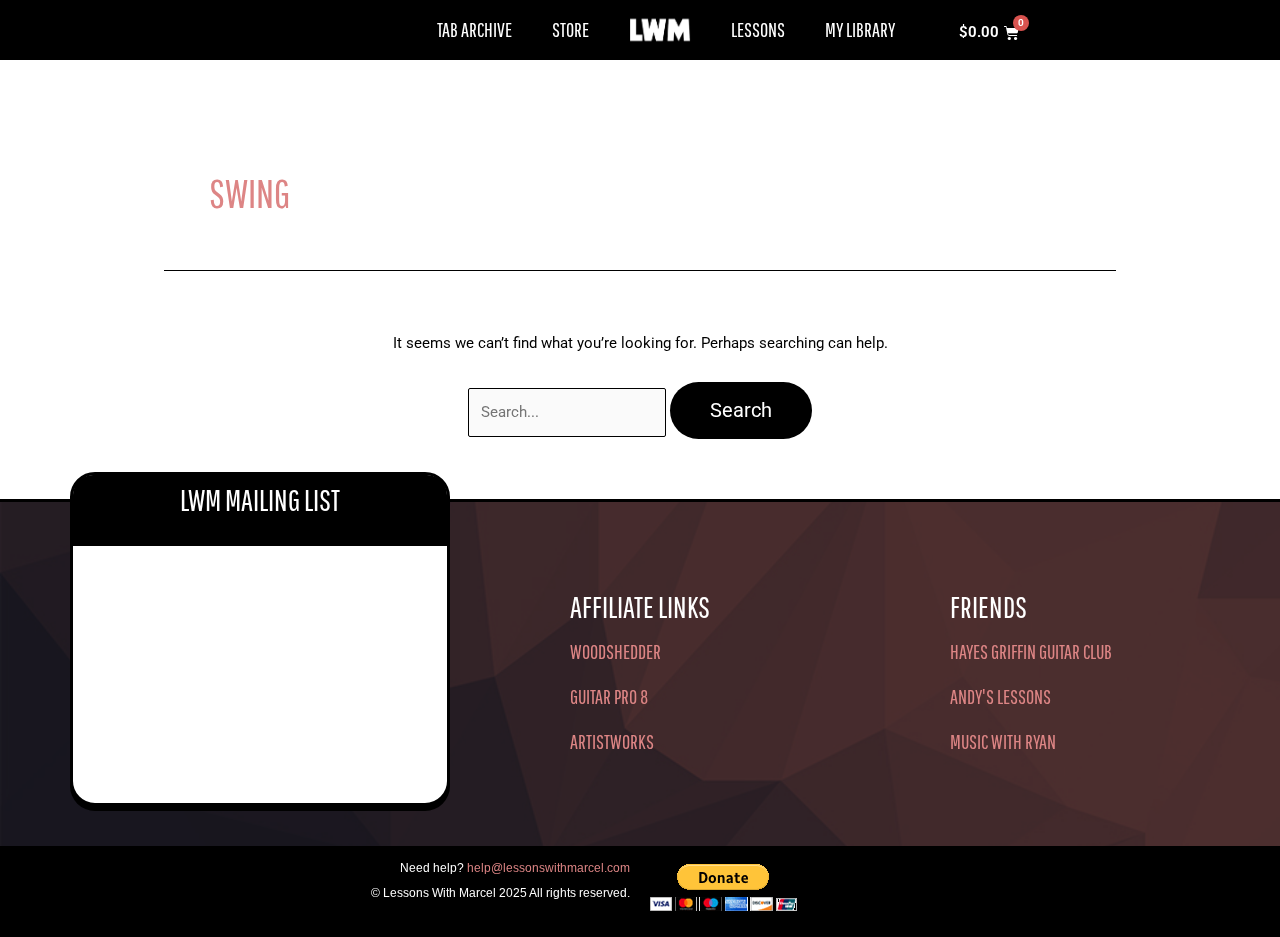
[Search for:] (569, 412)
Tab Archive (474, 29)
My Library (860, 29)
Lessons (758, 29)
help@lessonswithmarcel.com (548, 868)
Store (570, 29)
